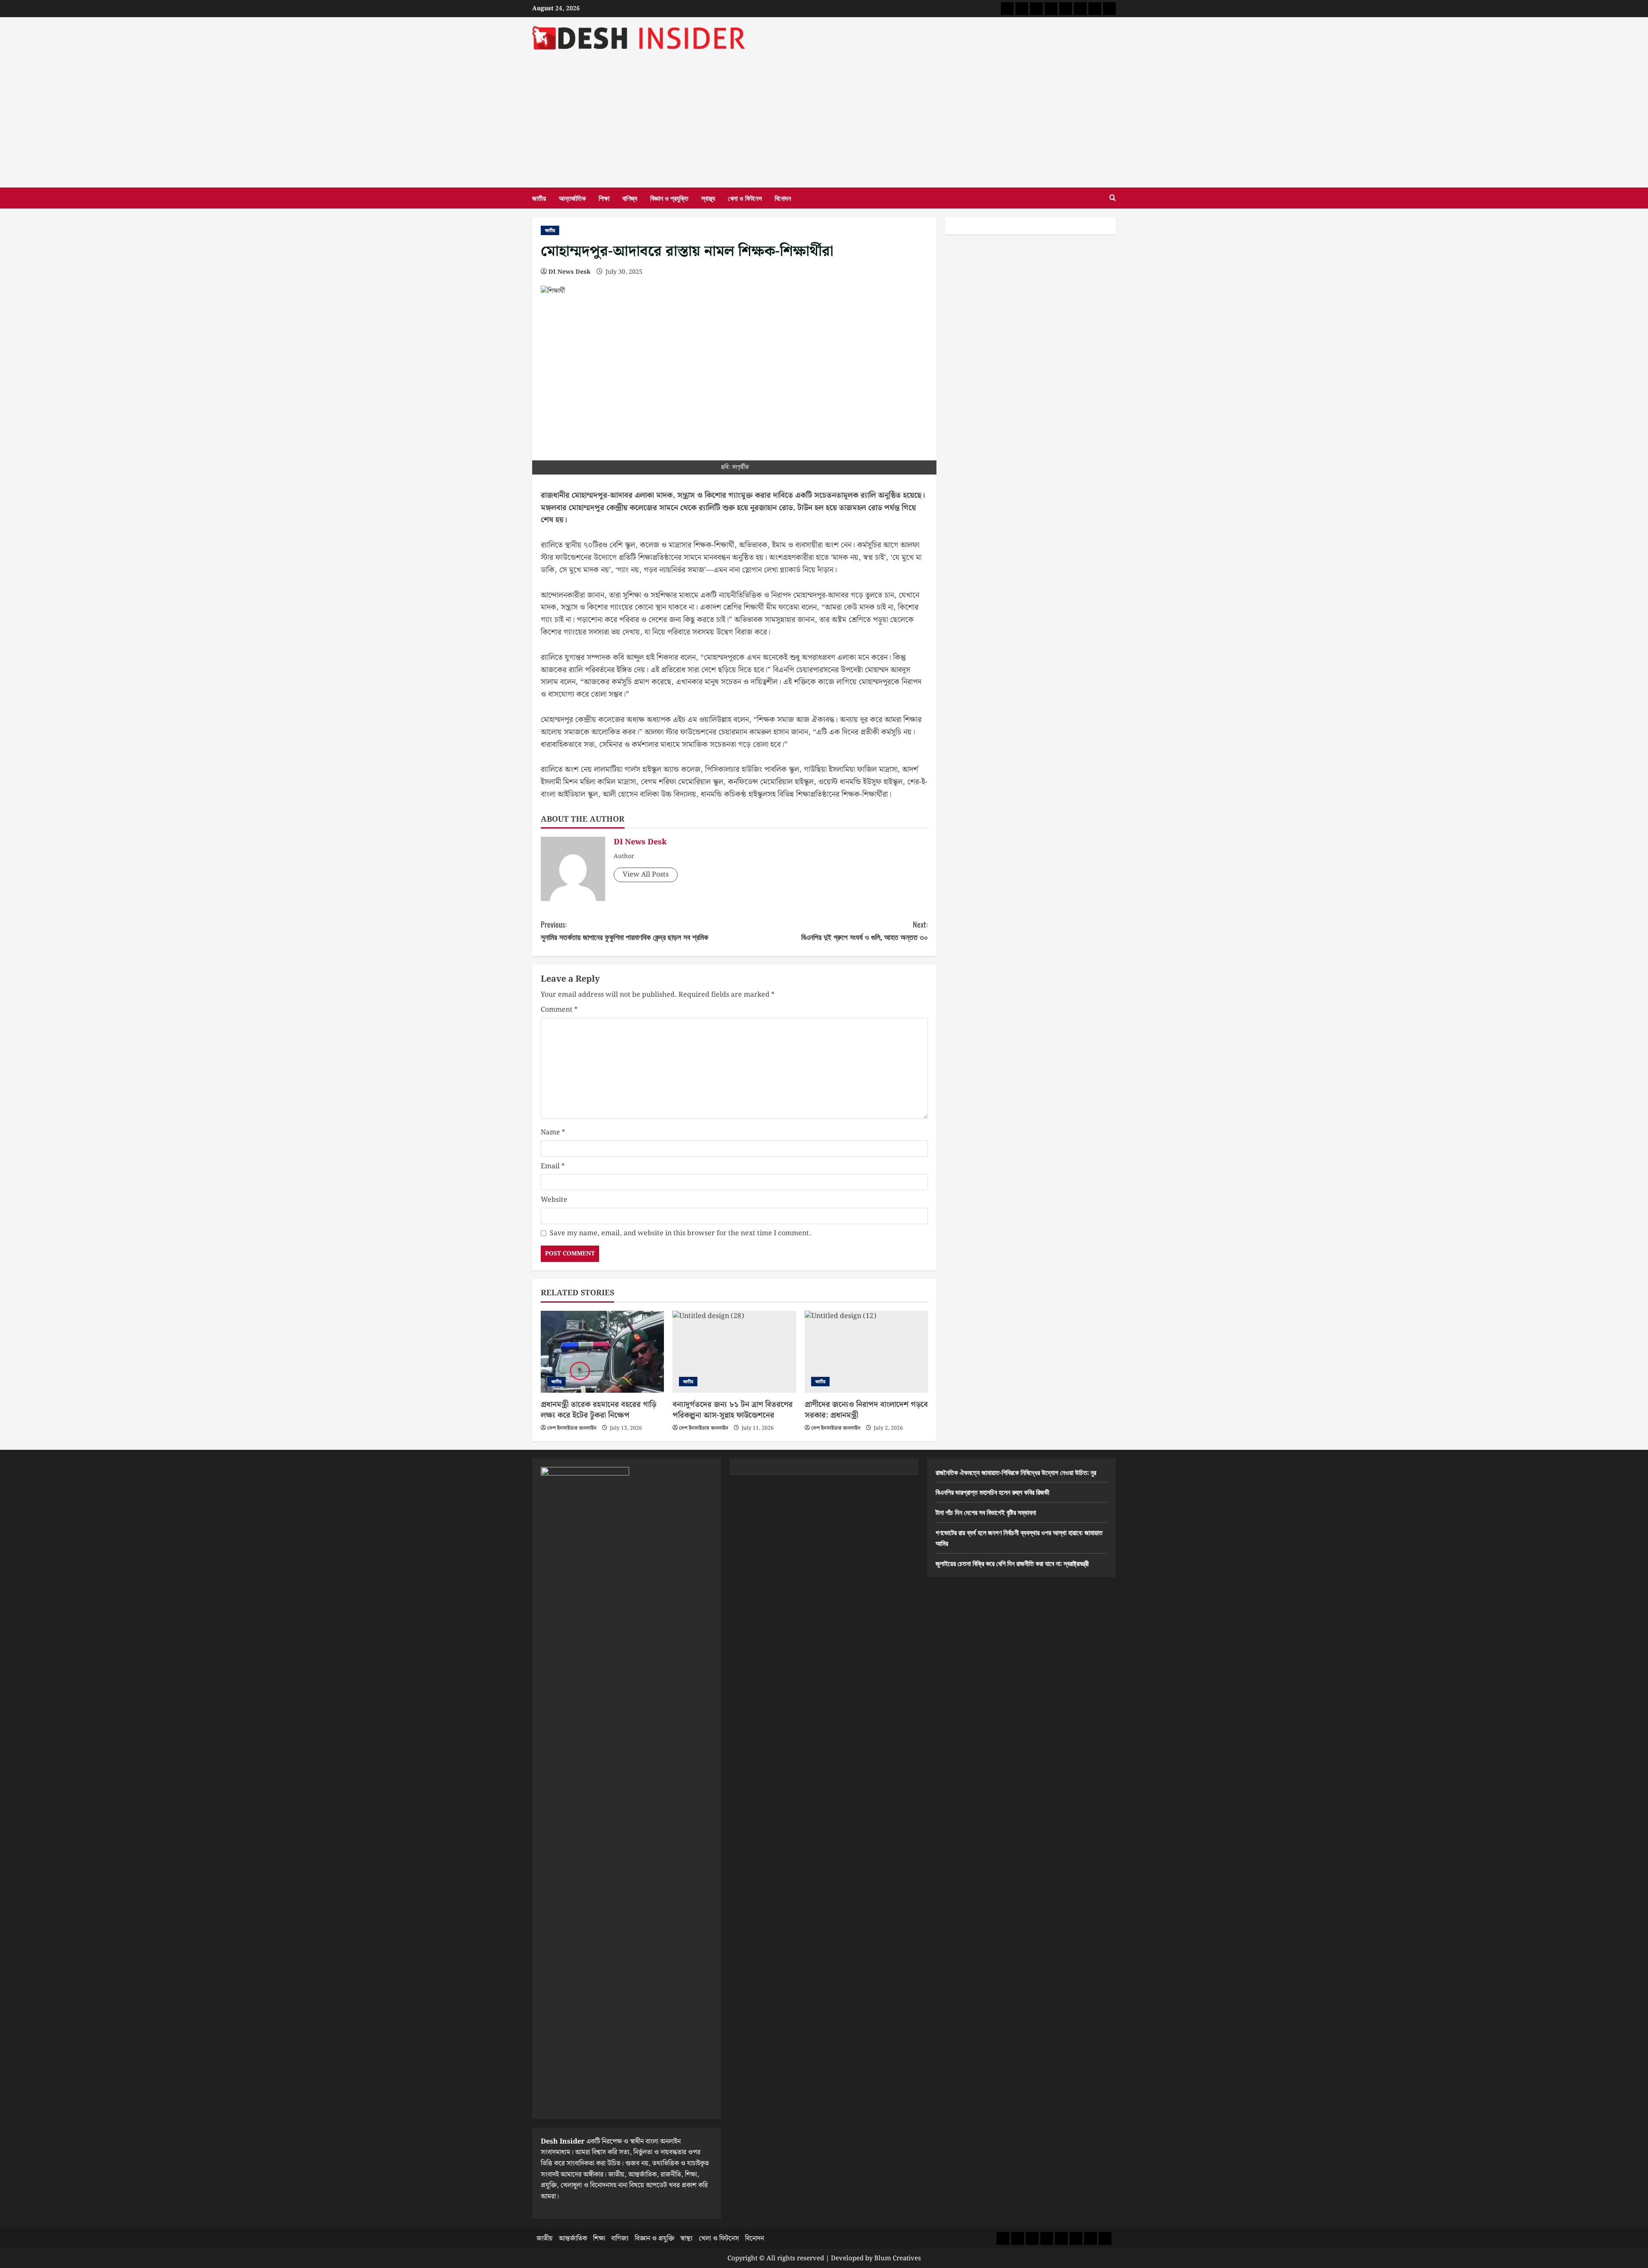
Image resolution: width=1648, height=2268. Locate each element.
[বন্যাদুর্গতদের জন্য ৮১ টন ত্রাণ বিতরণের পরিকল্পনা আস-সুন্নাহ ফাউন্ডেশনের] (734, 1352)
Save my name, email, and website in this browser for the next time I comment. (680, 1233)
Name (553, 1132)
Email (553, 1166)
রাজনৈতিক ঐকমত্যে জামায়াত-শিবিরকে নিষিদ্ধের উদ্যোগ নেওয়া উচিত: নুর (1016, 1472)
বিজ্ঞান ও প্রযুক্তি (669, 198)
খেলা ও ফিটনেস (745, 198)
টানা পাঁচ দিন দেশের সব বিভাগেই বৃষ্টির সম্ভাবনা (986, 1512)
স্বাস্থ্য (708, 198)
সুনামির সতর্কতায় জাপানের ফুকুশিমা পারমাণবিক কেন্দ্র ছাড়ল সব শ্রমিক (624, 930)
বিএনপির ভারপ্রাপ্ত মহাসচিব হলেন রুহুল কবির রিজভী (992, 1492)
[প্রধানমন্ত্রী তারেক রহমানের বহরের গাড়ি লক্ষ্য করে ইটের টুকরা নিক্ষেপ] (602, 1352)
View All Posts (646, 875)
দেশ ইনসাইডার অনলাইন (572, 1428)
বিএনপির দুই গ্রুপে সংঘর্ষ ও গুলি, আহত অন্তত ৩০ (865, 930)
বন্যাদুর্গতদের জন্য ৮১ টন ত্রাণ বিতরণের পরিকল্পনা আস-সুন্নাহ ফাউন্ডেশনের (733, 1410)
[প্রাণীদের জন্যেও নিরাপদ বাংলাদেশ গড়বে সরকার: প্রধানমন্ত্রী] (866, 1352)
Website (554, 1200)
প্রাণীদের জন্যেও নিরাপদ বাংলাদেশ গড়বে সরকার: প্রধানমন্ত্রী (866, 1410)
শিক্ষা (604, 198)
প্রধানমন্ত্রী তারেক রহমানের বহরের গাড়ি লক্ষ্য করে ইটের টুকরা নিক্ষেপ (598, 1410)
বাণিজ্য (630, 198)
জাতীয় (539, 198)
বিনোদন (783, 198)
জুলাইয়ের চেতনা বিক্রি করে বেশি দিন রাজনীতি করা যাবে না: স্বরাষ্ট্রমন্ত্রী (1012, 1563)
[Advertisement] (824, 115)
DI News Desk (570, 272)
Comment (559, 1010)
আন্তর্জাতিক (572, 198)
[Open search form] (1113, 198)
